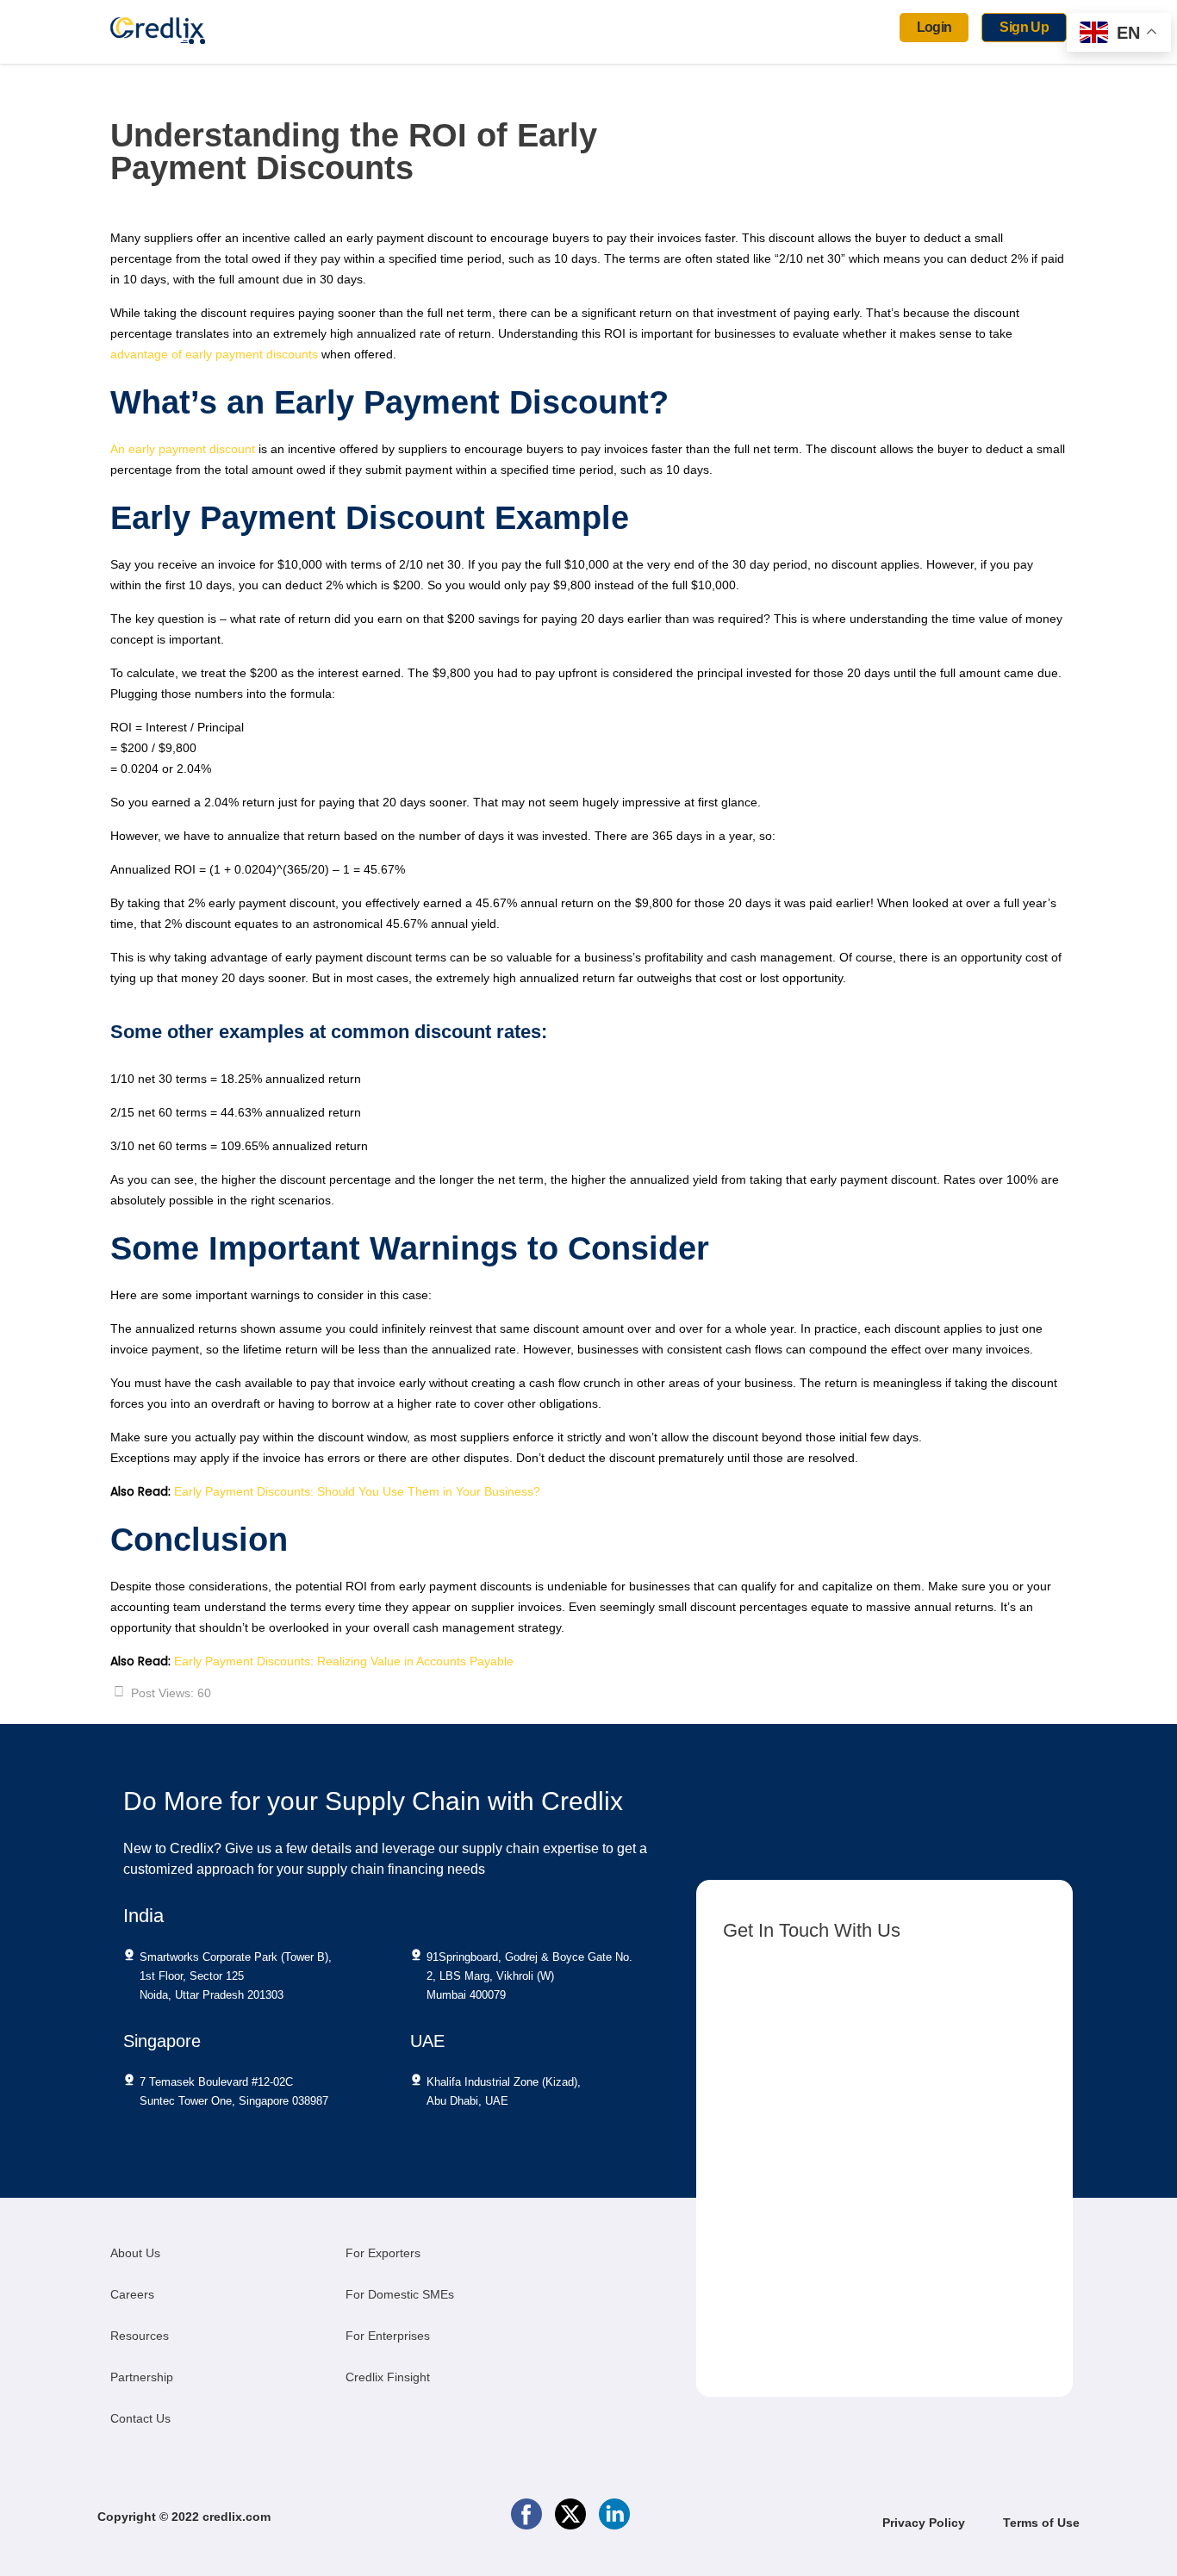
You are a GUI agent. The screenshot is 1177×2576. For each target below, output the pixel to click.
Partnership (142, 2377)
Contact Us (140, 2418)
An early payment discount (184, 449)
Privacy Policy (925, 2523)
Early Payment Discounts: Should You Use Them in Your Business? (357, 1491)
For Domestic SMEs (400, 2294)
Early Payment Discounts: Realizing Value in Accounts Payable (344, 1661)
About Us (135, 2253)
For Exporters (383, 2253)
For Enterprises (388, 2336)
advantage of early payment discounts (216, 354)
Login (934, 27)
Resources (140, 2336)
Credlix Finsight (388, 2377)
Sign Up (1024, 27)
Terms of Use (1041, 2523)
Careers (132, 2294)
